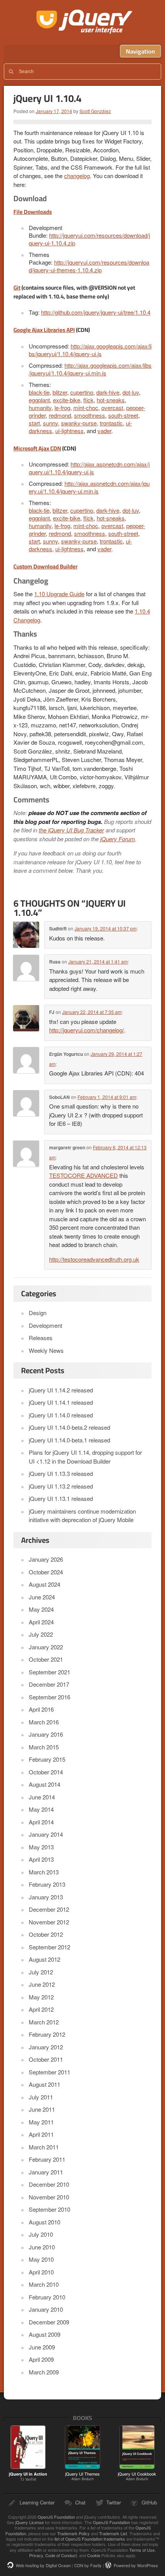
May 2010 (41, 2259)
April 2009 (41, 2359)
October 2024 (46, 1572)
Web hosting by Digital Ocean (43, 2565)
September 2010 (49, 2209)
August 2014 (45, 1784)
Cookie (94, 2555)
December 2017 (49, 1684)
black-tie (39, 392)
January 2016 (46, 1734)
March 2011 (44, 2147)
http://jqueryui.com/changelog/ (87, 1030)
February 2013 (47, 1884)
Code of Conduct (61, 2555)
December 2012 (49, 1909)
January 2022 (46, 1647)
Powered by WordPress (136, 2565)
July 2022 (41, 1634)
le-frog (62, 408)
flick (88, 400)
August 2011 (45, 2084)
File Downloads (33, 212)
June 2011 (42, 2109)
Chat (80, 2502)
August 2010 (45, 2222)
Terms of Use (142, 2550)
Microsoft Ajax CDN (37, 448)
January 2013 (46, 1897)
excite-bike (67, 400)
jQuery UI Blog (85, 22)
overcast (112, 408)
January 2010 (46, 2309)
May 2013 (41, 1847)
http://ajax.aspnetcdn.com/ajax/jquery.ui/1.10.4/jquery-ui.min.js (89, 487)
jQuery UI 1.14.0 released (61, 1415)
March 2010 (44, 2284)
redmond (60, 415)
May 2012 (41, 1997)
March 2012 (44, 2022)
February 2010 (47, 2297)
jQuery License (30, 2522)
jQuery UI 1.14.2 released (61, 1390)
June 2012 (42, 1984)
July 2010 (41, 2234)
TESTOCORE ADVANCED (83, 1175)
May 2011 (41, 2122)
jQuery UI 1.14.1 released (61, 1402)
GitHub (149, 2502)
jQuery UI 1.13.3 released (61, 1473)
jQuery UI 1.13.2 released (61, 1486)
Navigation (140, 51)
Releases (41, 1338)
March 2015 (44, 1747)
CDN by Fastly (88, 2565)
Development (45, 1325)
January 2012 (46, 2047)
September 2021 (49, 1672)
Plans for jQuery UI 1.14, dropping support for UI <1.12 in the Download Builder (85, 1457)
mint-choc (86, 408)
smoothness (90, 415)
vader (104, 431)
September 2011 (49, 2072)
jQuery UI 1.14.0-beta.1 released (69, 1440)
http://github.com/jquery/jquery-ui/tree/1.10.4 (96, 312)
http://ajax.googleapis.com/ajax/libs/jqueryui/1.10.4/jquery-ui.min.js (90, 369)
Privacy (36, 2555)
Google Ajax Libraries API (44, 330)
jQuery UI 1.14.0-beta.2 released (69, 1427)
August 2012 (45, 1959)
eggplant (39, 400)
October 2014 (46, 1772)
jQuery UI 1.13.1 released (61, 1498)
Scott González (95, 111)
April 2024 (41, 1622)
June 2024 (42, 1597)
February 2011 (47, 2159)
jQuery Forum (118, 839)
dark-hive (108, 392)
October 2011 (46, 2059)
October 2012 (46, 1934)
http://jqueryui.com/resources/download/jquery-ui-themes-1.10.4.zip (89, 266)
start (34, 423)
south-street (123, 415)
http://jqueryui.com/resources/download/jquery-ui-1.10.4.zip (89, 239)
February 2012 (47, 2034)
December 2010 (49, 2184)
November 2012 (49, 1922)
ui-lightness (69, 431)
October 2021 (46, 1659)
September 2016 (49, 1697)
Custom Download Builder (45, 566)
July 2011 (41, 2097)
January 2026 (46, 1559)
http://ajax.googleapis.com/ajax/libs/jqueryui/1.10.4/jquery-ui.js (90, 350)
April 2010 (41, 2272)
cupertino (82, 392)
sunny (50, 423)
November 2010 (49, 2197)
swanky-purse (79, 423)
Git (17, 288)
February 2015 (47, 1759)
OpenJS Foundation (56, 2517)
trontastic (111, 423)
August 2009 (45, 2334)
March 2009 (44, 2372)
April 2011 (41, 2134)
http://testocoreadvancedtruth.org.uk (94, 1259)
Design (38, 1313)
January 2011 (46, 2172)
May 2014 (41, 1809)
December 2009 (49, 2322)
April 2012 (41, 2009)
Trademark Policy (73, 2533)
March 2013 (44, 1872)
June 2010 (42, 2247)
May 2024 (41, 1609)
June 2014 (42, 1797)
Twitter (114, 2502)
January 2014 (46, 1834)
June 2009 (42, 2347)
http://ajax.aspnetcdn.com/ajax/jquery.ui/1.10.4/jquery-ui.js (89, 468)
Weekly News (46, 1350)
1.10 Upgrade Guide (59, 594)
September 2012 (49, 1947)
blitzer (60, 392)
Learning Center (37, 2502)
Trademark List (113, 2533)
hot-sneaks (111, 400)
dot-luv (131, 392)
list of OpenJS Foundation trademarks (90, 2539)
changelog (77, 176)
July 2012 (41, 1972)
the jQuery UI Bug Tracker (71, 830)
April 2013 (41, 1859)
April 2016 (41, 1709)
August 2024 (45, 1584)
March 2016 (44, 1722)
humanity (40, 408)
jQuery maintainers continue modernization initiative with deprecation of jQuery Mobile (82, 1516)
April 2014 (41, 1822)
